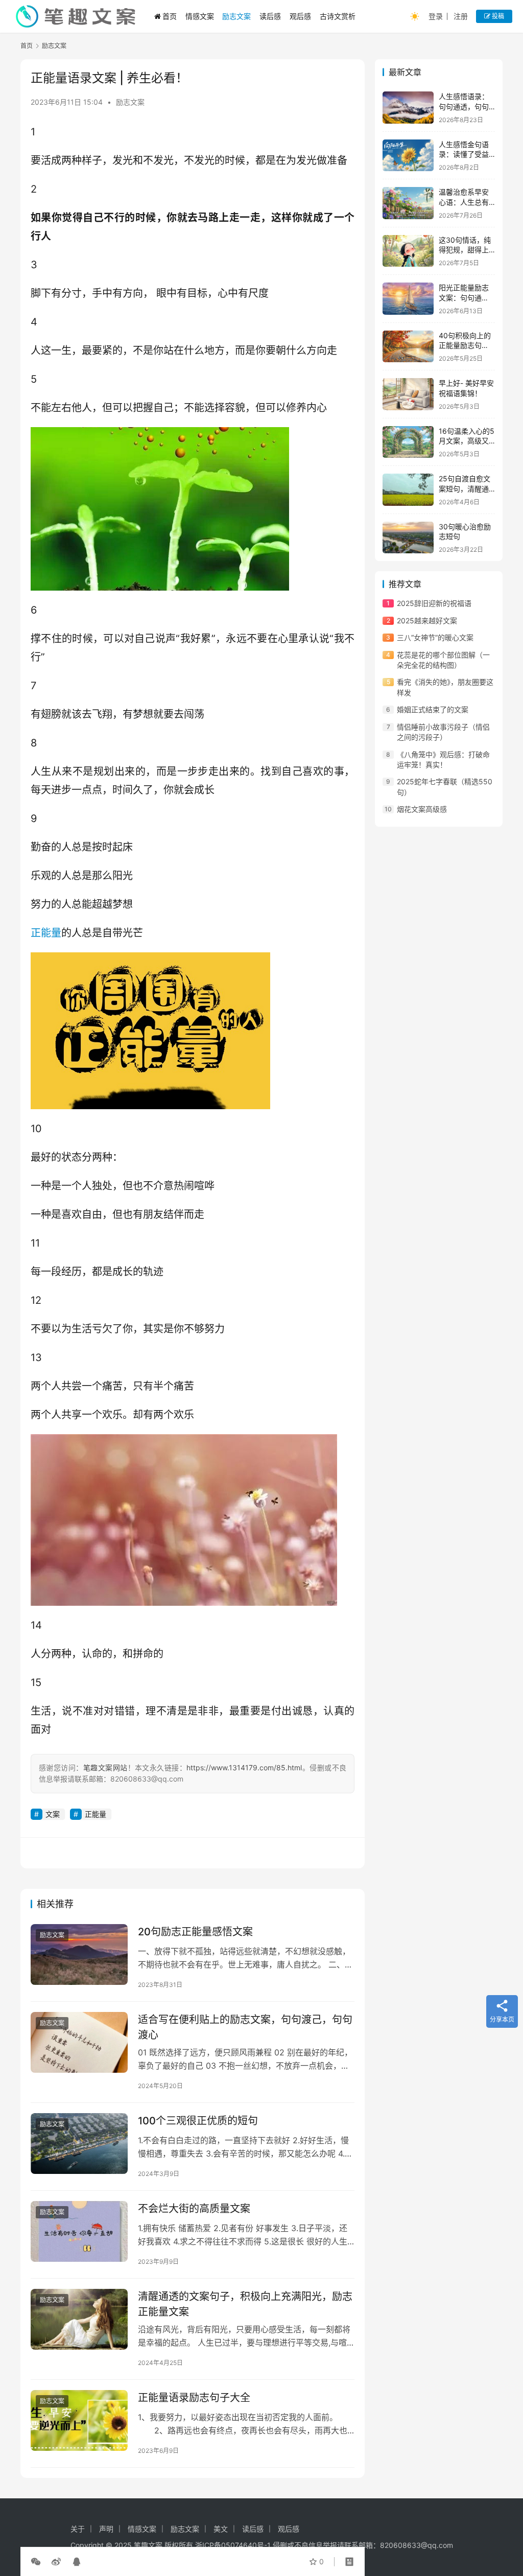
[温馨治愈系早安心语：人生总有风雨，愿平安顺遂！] (408, 203)
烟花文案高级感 (422, 809)
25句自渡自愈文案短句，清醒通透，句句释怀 (465, 488)
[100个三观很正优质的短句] (79, 2144)
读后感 (270, 16)
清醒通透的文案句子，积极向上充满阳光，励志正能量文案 (245, 2304)
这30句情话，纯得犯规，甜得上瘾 (465, 250)
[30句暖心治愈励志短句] (408, 538)
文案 (53, 1814)
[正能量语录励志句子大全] (79, 2420)
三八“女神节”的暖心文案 (435, 637)
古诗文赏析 (338, 16)
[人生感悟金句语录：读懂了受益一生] (408, 156)
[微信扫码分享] (38, 2562)
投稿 (497, 16)
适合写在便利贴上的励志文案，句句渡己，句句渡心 (245, 2027)
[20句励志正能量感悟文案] (79, 1954)
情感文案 (200, 16)
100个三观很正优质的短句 (198, 2121)
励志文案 (236, 16)
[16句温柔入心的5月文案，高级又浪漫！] (408, 442)
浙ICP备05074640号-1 (233, 2545)
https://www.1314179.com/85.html (244, 1767)
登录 (436, 16)
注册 (461, 16)
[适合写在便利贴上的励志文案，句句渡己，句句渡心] (79, 2042)
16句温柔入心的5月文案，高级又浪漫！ (467, 441)
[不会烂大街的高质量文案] (79, 2231)
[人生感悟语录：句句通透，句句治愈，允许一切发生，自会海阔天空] (408, 108)
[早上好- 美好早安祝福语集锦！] (408, 394)
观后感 (300, 16)
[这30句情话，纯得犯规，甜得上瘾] (408, 251)
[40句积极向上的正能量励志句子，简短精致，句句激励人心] (408, 347)
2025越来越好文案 (427, 620)
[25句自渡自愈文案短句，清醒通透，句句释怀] (408, 490)
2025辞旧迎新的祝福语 (434, 603)
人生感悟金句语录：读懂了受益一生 (464, 154)
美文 (221, 2529)
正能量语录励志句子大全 (194, 2398)
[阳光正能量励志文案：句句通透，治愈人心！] (408, 299)
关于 (78, 2529)
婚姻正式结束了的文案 (433, 709)
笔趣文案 (148, 2545)
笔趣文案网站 (105, 1767)
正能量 (46, 933)
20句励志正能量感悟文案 (195, 1932)
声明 (106, 2529)
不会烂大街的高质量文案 (194, 2209)
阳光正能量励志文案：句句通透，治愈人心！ (464, 297)
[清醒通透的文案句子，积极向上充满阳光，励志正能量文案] (79, 2319)
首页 (170, 16)
